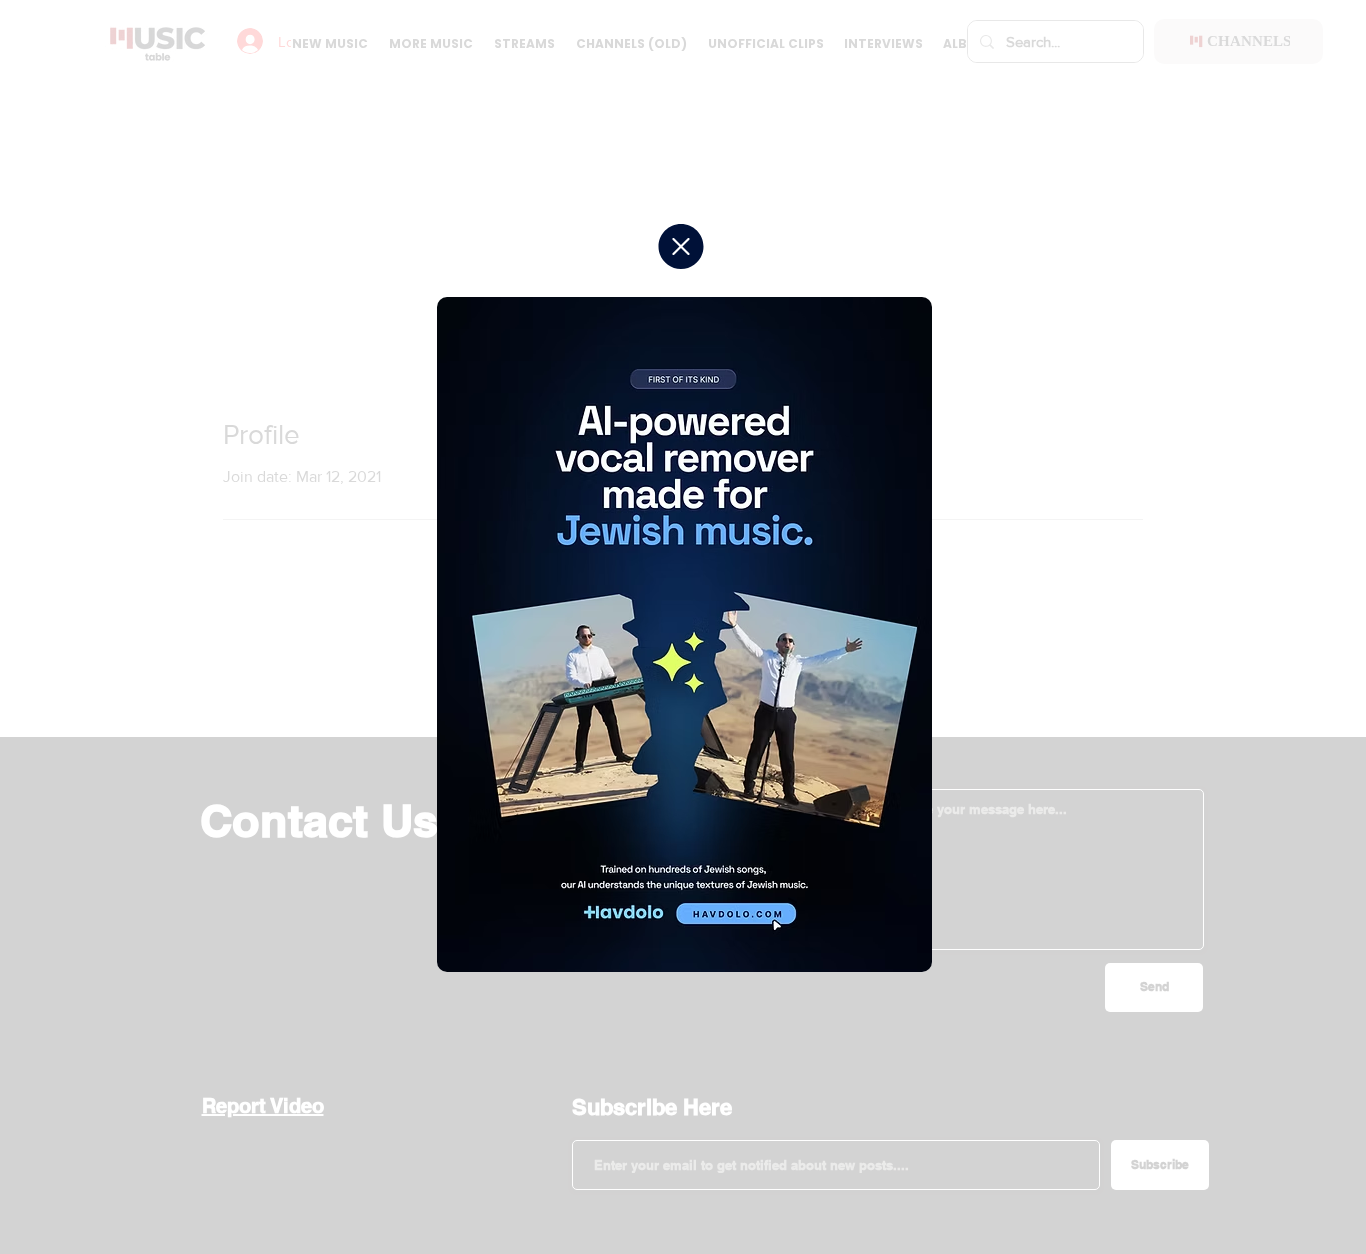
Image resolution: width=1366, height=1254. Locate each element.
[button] (681, 246)
